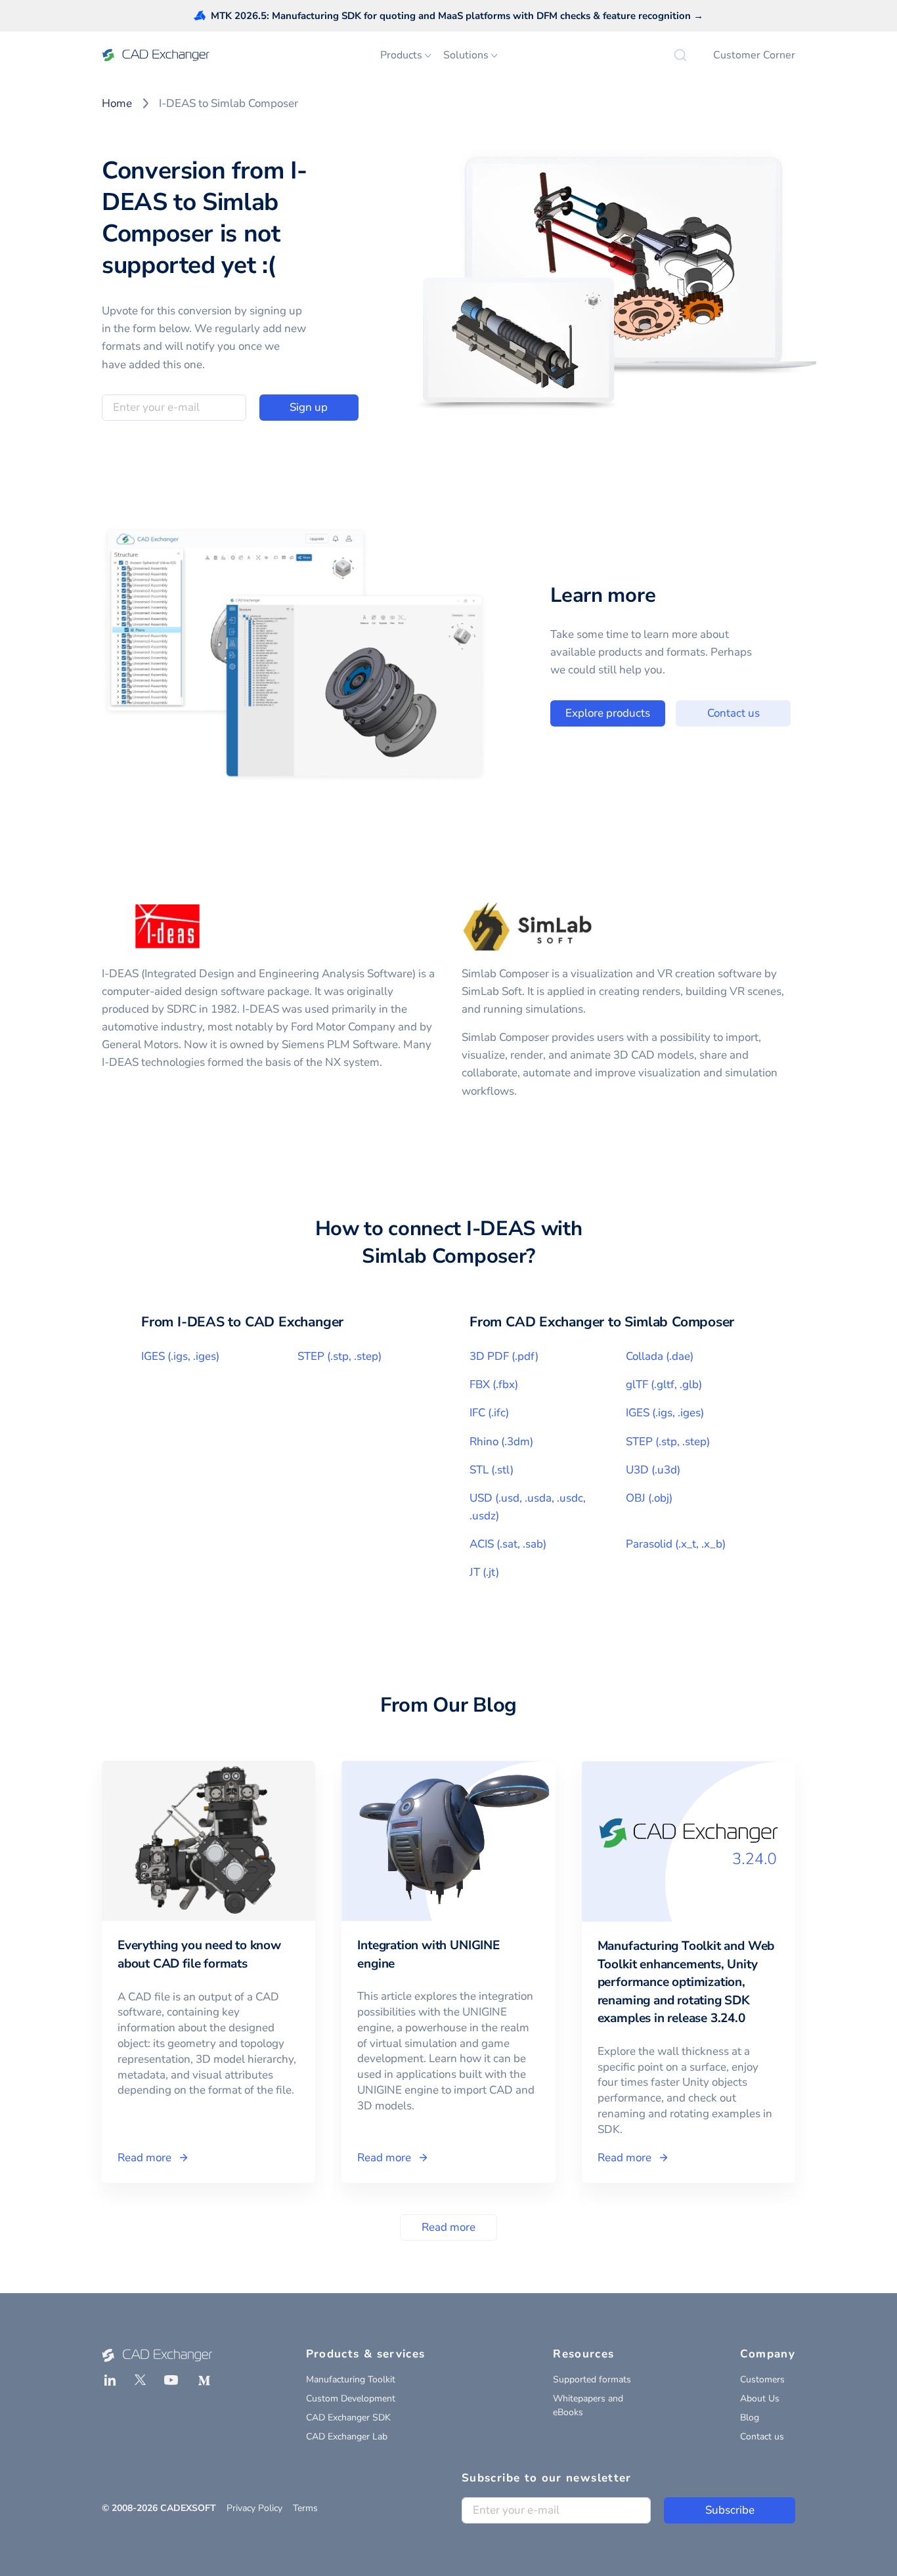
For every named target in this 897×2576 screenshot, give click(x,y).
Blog (750, 2418)
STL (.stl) (492, 1470)
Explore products (608, 713)
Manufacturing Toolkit (351, 2379)
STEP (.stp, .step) (339, 1356)
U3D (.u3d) (653, 1470)
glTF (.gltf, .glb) (664, 1384)
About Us (760, 2398)
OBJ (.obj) (649, 1498)
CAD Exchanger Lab (347, 2437)
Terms (305, 2508)
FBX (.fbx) (494, 1384)
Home (117, 103)
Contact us (733, 713)
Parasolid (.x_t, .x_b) (676, 1544)
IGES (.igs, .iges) (180, 1356)
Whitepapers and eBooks (588, 2405)
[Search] (680, 55)
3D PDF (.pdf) (504, 1356)
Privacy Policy (254, 2508)
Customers (762, 2379)
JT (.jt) (484, 1572)
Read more (448, 2227)
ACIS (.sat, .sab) (508, 1544)
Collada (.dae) (660, 1356)
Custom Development (351, 2398)
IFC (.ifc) (489, 1413)
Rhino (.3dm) (501, 1442)
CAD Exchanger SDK (348, 2418)
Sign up (309, 407)
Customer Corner (754, 55)
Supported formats (592, 2379)
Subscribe (730, 2510)
